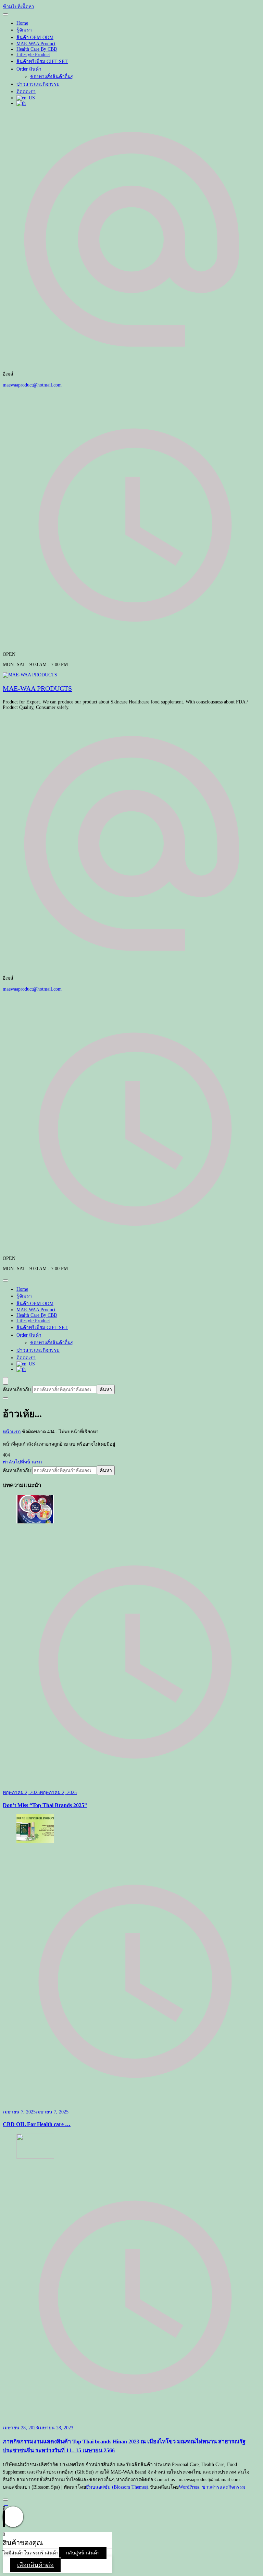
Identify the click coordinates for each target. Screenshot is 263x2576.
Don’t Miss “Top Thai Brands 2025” (45, 1805)
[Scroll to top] (6, 2504)
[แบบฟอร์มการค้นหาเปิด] (5, 1381)
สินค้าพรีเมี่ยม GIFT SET (42, 62)
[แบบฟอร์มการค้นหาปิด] (5, 1398)
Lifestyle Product (33, 55)
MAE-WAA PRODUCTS (37, 688)
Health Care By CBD (37, 49)
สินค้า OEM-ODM (35, 38)
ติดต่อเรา (26, 92)
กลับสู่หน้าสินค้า (83, 2553)
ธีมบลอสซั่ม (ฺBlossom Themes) (117, 2487)
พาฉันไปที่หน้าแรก (22, 1462)
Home (22, 23)
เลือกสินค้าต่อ (35, 2565)
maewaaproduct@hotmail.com (32, 385)
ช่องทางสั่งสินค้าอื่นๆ (52, 77)
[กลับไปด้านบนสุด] (5, 2500)
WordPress (189, 2487)
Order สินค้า (29, 69)
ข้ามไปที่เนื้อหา (18, 7)
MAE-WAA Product (36, 44)
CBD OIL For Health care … (37, 2124)
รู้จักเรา (24, 30)
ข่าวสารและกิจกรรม (38, 84)
